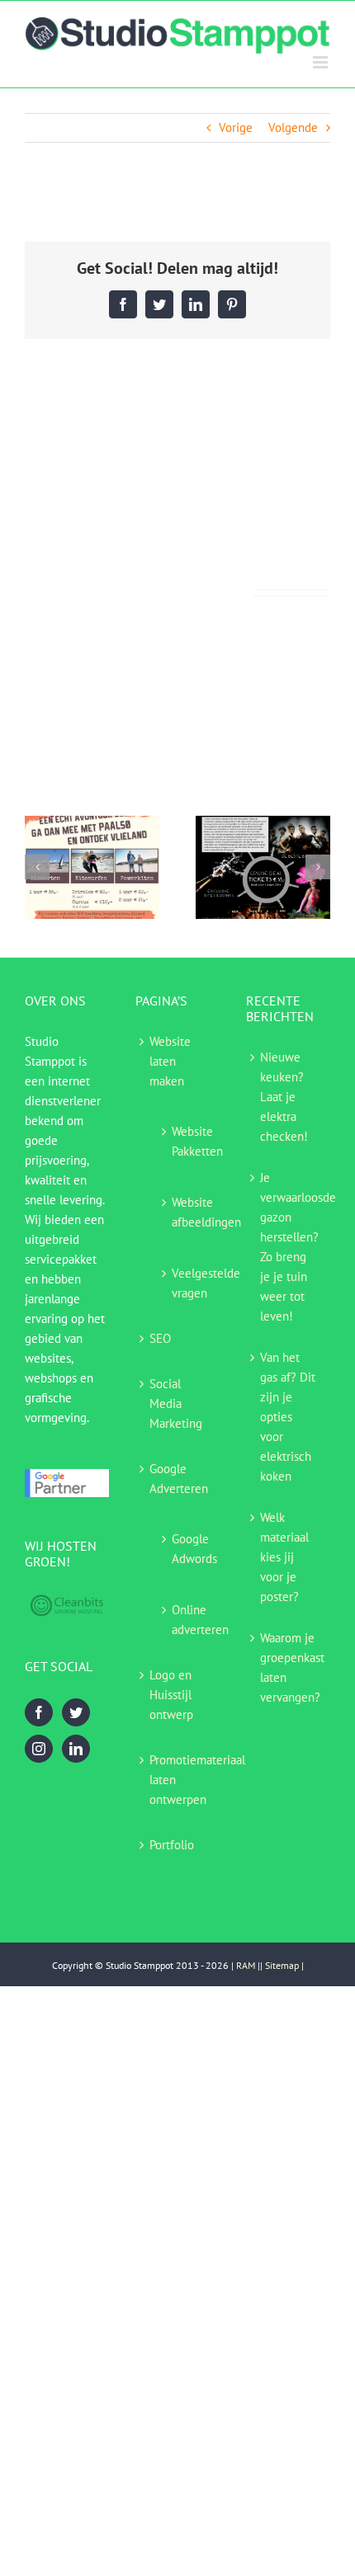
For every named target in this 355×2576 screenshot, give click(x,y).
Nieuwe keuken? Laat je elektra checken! (284, 1097)
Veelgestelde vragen (187, 1283)
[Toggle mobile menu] (322, 62)
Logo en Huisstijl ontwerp (171, 1695)
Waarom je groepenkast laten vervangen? (291, 1667)
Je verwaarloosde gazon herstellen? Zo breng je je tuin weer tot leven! (291, 1247)
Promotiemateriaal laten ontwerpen (180, 1780)
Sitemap (282, 1965)
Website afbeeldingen (187, 1212)
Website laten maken (170, 1061)
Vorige (236, 127)
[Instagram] (39, 1749)
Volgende (293, 127)
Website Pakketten (187, 1141)
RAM (246, 1965)
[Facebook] (39, 1712)
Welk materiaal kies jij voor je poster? (284, 1557)
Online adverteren (187, 1620)
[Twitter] (76, 1712)
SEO (160, 1338)
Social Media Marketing (176, 1403)
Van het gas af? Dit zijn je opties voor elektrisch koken (288, 1417)
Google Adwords (187, 1549)
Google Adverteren (179, 1479)
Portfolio (172, 1845)
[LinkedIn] (76, 1749)
